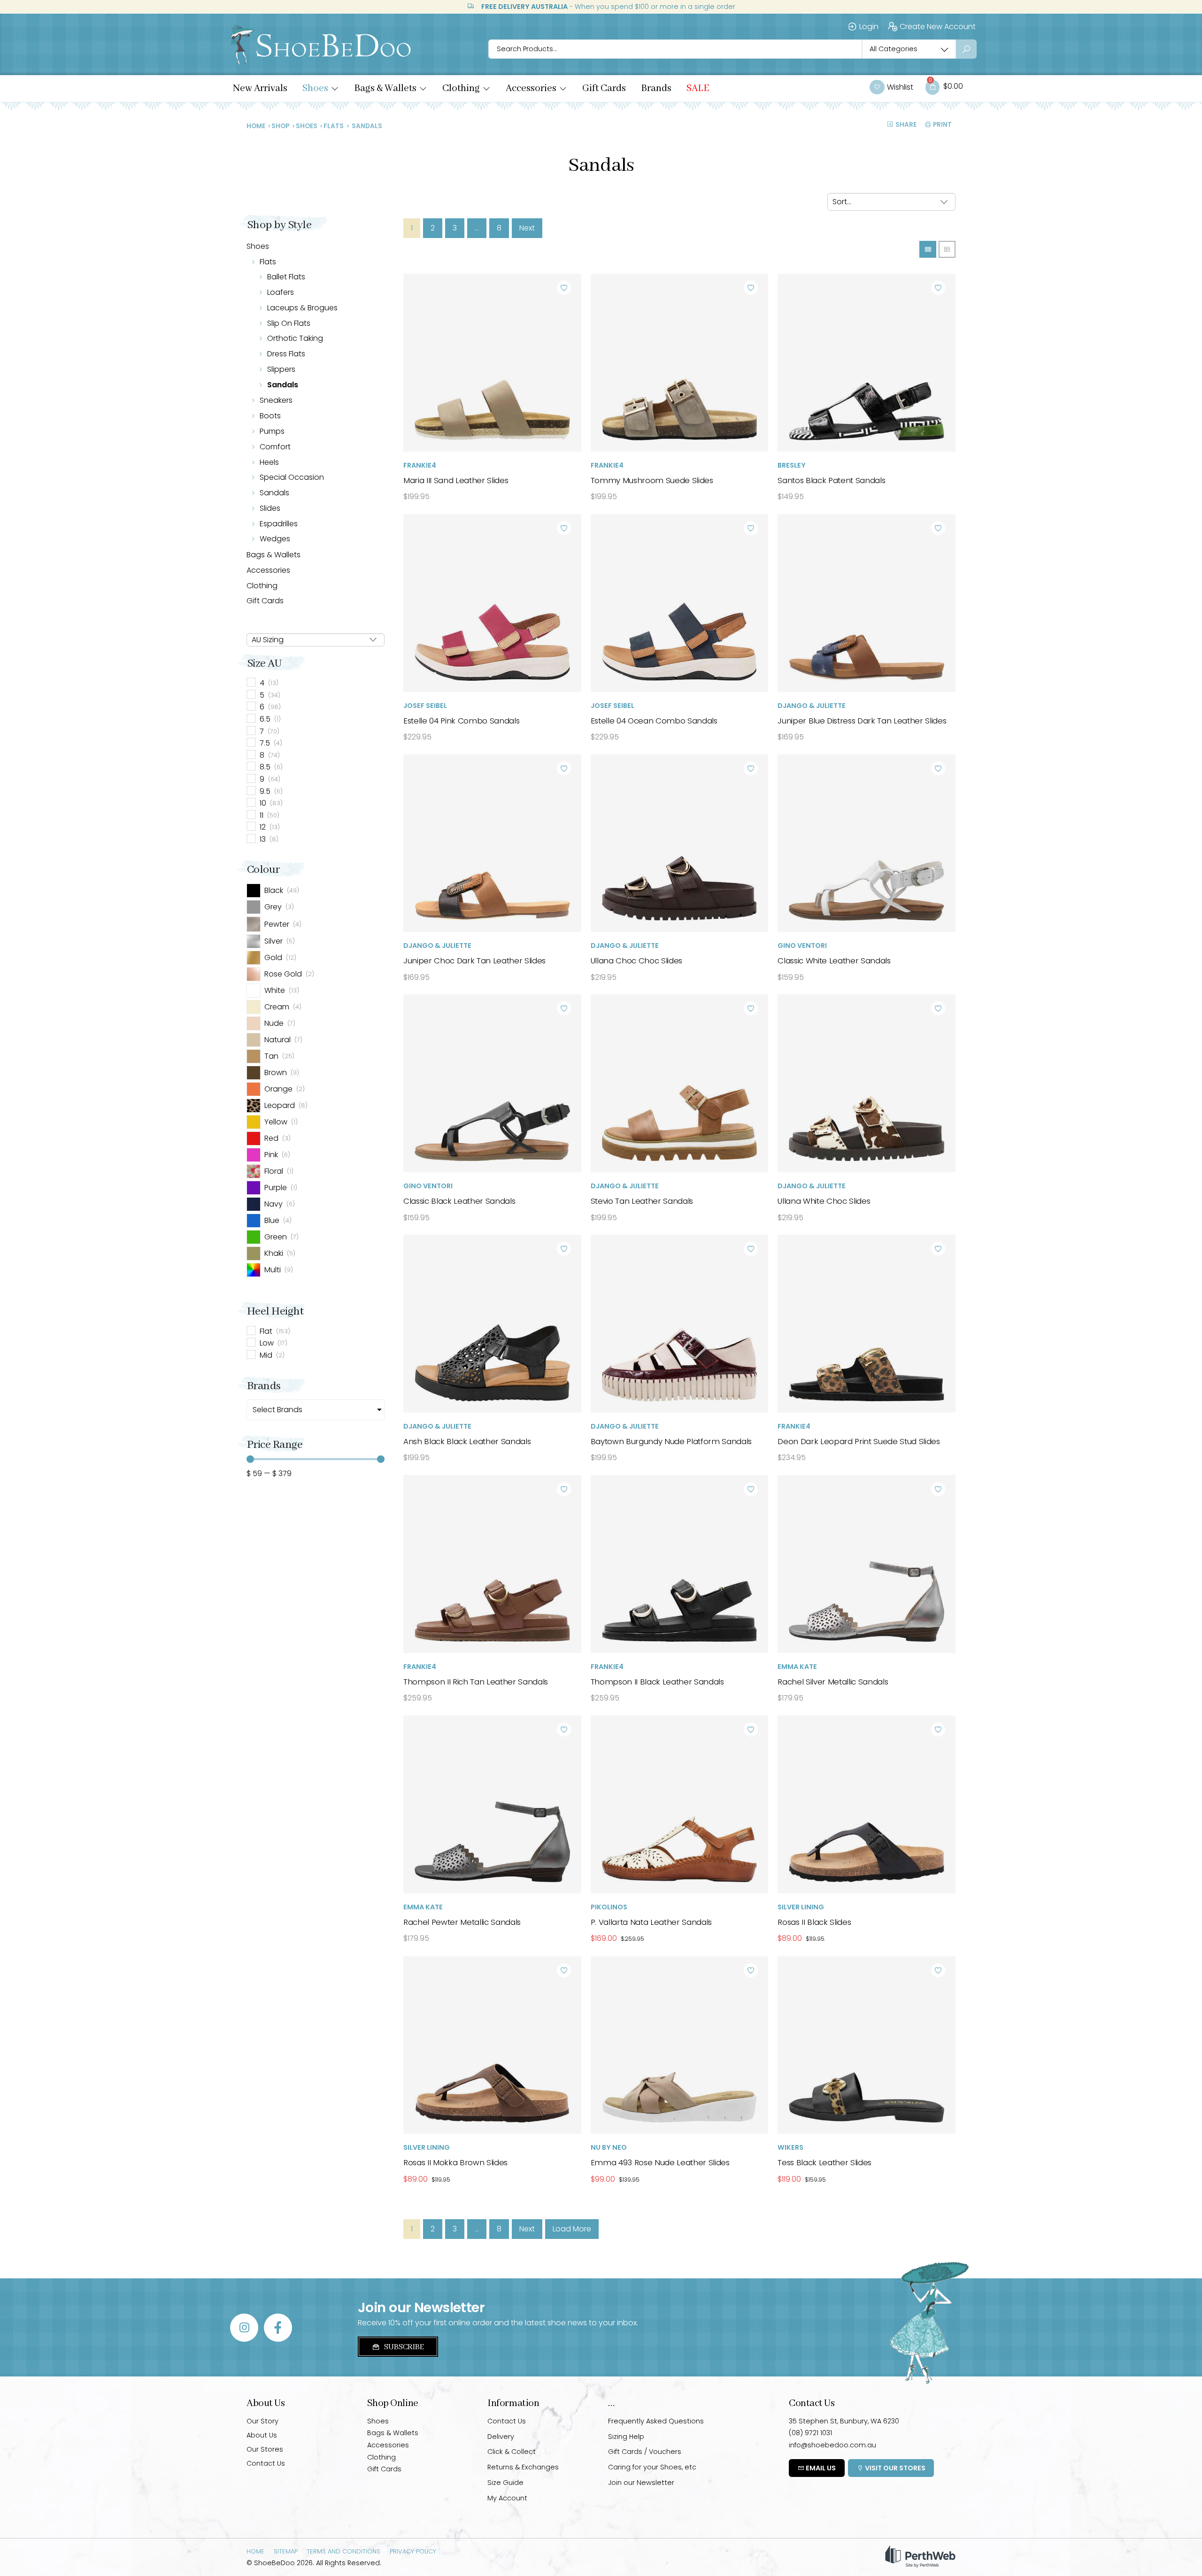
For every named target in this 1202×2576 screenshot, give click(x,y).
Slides (270, 508)
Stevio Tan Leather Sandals (642, 1201)
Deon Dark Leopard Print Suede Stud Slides (859, 1441)
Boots (270, 416)
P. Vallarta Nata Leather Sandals (651, 1922)
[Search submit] (966, 49)
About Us (262, 2435)
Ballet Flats (286, 277)
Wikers (790, 2147)
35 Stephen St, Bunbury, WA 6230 (844, 2421)
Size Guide (505, 2483)
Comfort (275, 447)
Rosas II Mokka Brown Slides (455, 2162)
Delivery (501, 2437)
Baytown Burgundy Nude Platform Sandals (671, 1441)
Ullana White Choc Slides (824, 1201)
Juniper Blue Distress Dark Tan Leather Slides (862, 721)
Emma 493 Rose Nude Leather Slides (660, 2162)
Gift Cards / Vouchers (645, 2452)
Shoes (307, 126)
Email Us (820, 2468)
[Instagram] (244, 2328)
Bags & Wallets (274, 555)
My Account (507, 2498)
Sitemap (286, 2551)
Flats (334, 126)
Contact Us (266, 2463)
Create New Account (938, 27)
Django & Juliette (812, 706)
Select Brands (277, 1410)
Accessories (268, 570)
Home (256, 126)
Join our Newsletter (641, 2483)
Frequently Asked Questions (656, 2421)
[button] (321, 89)
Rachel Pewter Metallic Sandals (462, 1922)
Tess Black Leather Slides (824, 2162)
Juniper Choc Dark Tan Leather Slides (474, 961)
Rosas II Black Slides (814, 1922)
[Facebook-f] (278, 2328)
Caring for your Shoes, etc (652, 2467)
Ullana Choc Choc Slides (636, 961)
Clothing (262, 586)
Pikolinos (609, 1907)
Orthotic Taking (295, 338)
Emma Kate (797, 1667)
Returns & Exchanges (523, 2467)
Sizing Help (626, 2437)
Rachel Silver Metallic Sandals (833, 1682)
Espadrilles (279, 524)
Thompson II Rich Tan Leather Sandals (476, 1682)
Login (869, 27)
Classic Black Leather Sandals (459, 1201)
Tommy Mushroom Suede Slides (652, 480)
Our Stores (265, 2449)
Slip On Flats (289, 323)
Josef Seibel (425, 706)
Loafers (281, 292)
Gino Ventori (802, 946)
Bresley (792, 465)
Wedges (275, 539)
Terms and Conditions (343, 2551)
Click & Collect (512, 2452)
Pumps (272, 431)
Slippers (281, 369)
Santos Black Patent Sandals (831, 480)
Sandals (283, 385)
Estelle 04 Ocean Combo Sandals (654, 721)
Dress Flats (286, 354)
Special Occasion (292, 477)
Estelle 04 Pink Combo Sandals (461, 721)
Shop (280, 126)
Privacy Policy (413, 2551)
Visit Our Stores (894, 2468)
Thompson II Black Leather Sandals (657, 1682)
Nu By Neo (609, 2147)
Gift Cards (265, 601)
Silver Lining (801, 1907)
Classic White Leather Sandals (834, 961)
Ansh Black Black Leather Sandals (467, 1441)
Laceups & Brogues (302, 308)
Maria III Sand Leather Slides (456, 480)
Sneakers (276, 400)
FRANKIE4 (420, 465)
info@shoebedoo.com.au (832, 2445)
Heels (269, 462)
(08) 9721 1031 (810, 2433)
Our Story (262, 2421)
